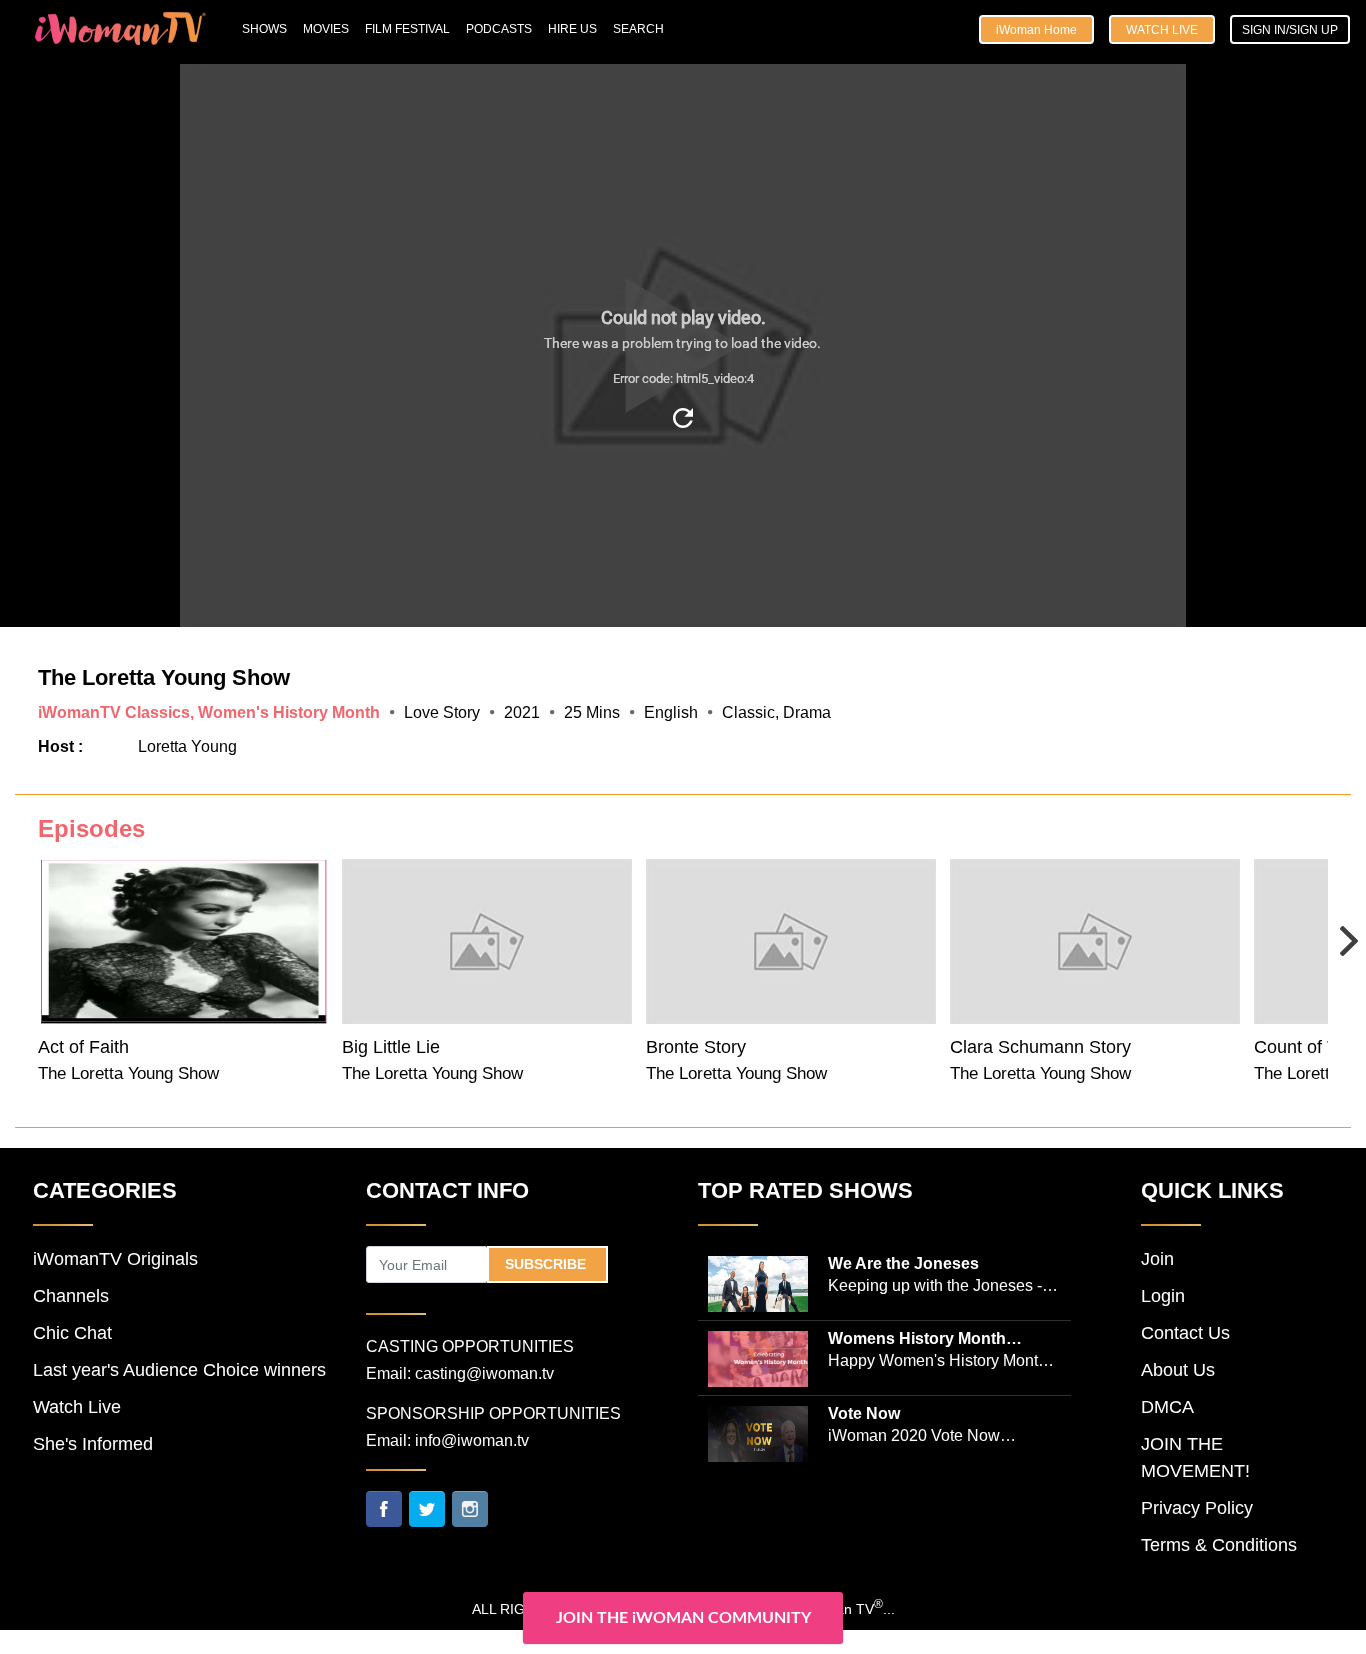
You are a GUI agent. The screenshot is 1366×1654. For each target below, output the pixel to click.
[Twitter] (427, 1508)
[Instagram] (470, 1508)
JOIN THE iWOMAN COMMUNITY (683, 1618)
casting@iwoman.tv (484, 1373)
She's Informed (93, 1444)
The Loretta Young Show (128, 1073)
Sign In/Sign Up (1290, 30)
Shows (264, 29)
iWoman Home (1036, 30)
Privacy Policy (1197, 1508)
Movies (326, 29)
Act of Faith (83, 1047)
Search (638, 29)
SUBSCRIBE (547, 1264)
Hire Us (572, 29)
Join (1157, 1259)
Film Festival (407, 29)
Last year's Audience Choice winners (179, 1370)
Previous (37, 939)
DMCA (1167, 1407)
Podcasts (499, 29)
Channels (71, 1296)
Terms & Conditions (1219, 1545)
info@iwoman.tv (472, 1440)
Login (1163, 1296)
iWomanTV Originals (115, 1259)
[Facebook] (384, 1508)
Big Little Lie (391, 1047)
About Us (1178, 1370)
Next (1329, 927)
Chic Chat (72, 1333)
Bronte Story (696, 1047)
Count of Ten (1305, 1047)
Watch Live (1162, 30)
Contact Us (1185, 1333)
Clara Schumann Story (1040, 1047)
